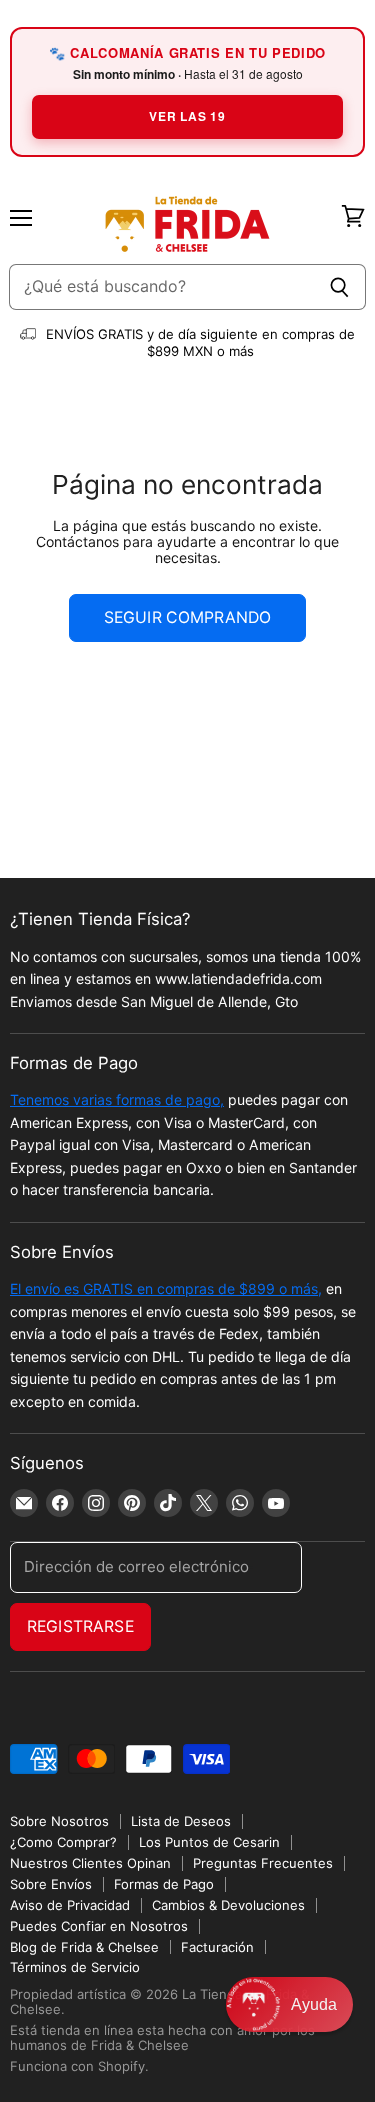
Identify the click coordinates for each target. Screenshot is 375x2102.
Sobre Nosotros (59, 1821)
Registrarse (80, 1626)
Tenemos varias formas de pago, (117, 1099)
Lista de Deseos (181, 1821)
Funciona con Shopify (77, 2066)
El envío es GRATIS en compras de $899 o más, (166, 1288)
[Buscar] (339, 287)
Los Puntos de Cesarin (209, 1842)
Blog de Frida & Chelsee (84, 1947)
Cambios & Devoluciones (228, 1905)
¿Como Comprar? (63, 1842)
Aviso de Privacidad (70, 1905)
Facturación (217, 1947)
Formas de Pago (164, 1884)
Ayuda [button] (314, 2004)
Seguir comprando (188, 617)
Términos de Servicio (75, 1967)
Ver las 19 (187, 116)
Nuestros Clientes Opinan (90, 1863)
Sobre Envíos (51, 1884)
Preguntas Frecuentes (263, 1863)
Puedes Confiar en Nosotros (99, 1926)
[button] (289, 2004)
